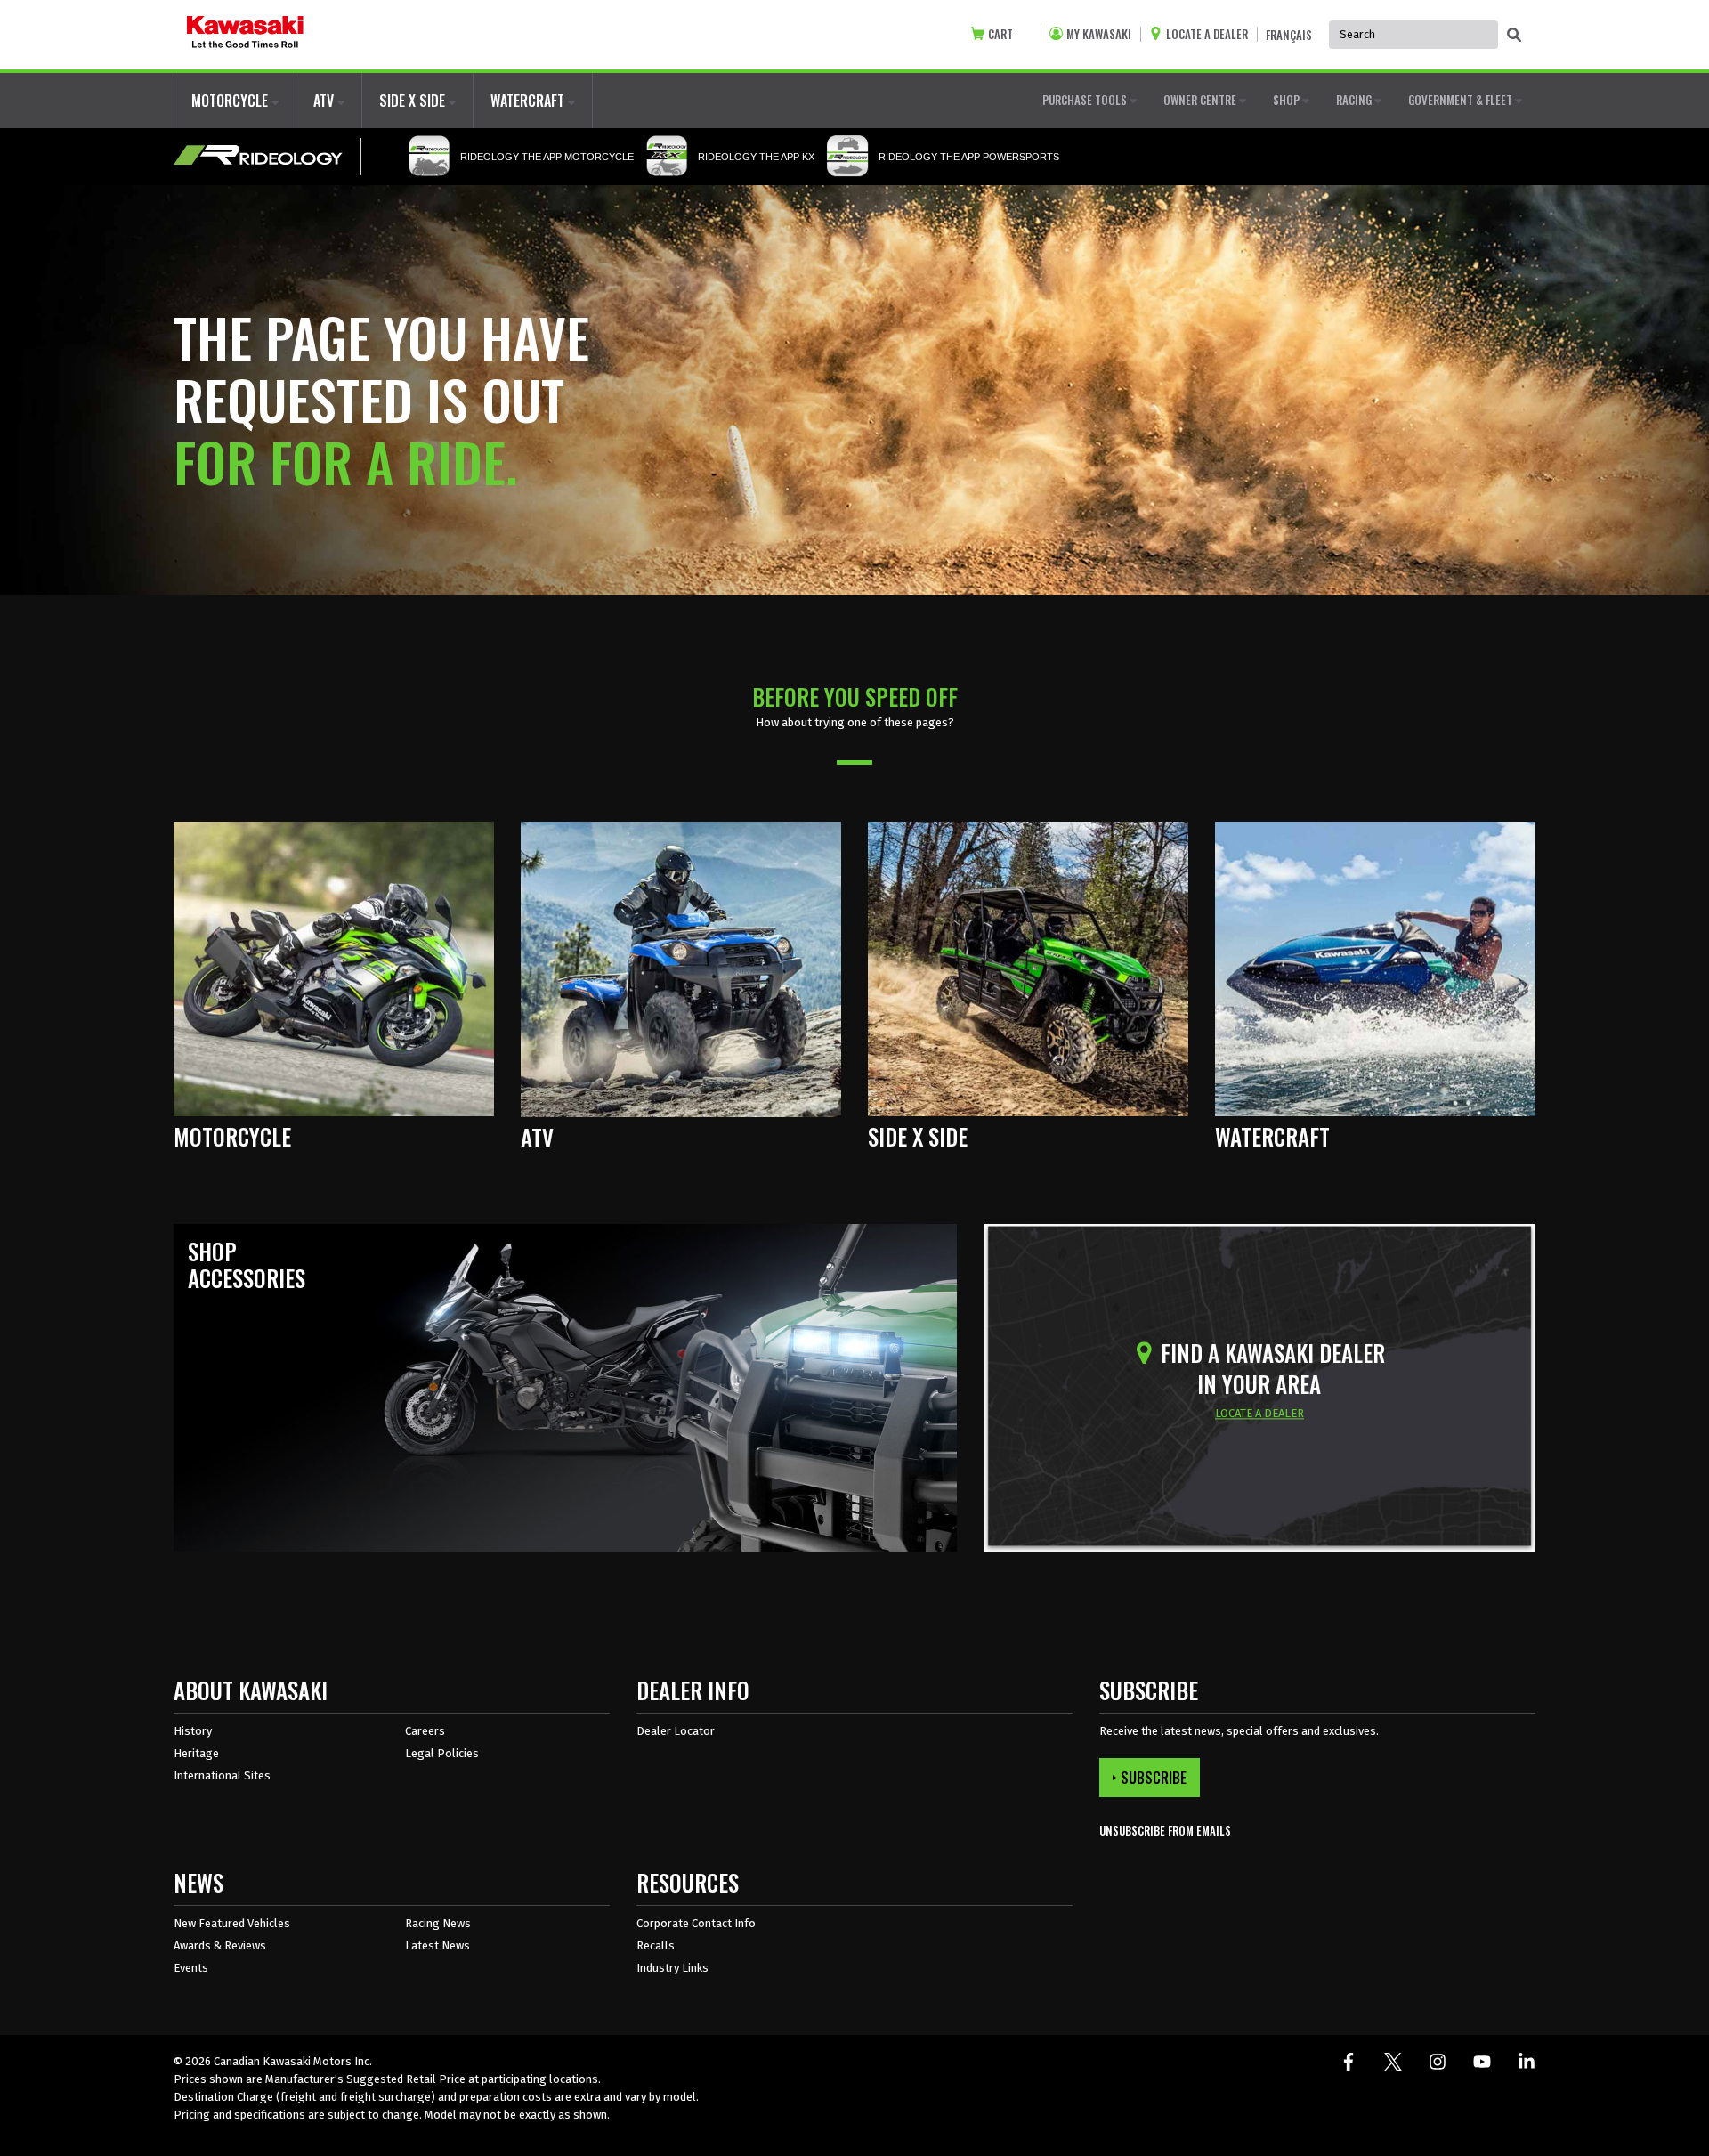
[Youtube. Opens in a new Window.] (1482, 2062)
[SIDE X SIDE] (1028, 968)
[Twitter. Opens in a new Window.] (1393, 2062)
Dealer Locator (676, 1731)
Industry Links (672, 1968)
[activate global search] (1514, 36)
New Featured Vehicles (232, 1923)
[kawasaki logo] (245, 35)
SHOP (1288, 100)
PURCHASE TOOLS (1086, 100)
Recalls (656, 1945)
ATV (325, 101)
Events (191, 1968)
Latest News (437, 1945)
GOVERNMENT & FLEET (1462, 100)
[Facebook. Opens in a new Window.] (1349, 2062)
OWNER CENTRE (1201, 100)
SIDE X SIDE (414, 101)
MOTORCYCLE (231, 101)
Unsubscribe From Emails (1165, 1831)
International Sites (222, 1775)
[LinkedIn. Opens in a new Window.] (1527, 2062)
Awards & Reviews (220, 1945)
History (193, 1731)
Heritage (196, 1753)
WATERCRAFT (529, 101)
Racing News (438, 1923)
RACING (1355, 100)
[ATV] (681, 968)
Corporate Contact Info (696, 1923)
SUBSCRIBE (1154, 1778)
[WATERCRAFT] (1375, 968)
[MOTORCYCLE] (334, 968)
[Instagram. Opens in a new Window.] (1438, 2062)
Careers (425, 1731)
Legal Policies (442, 1753)
